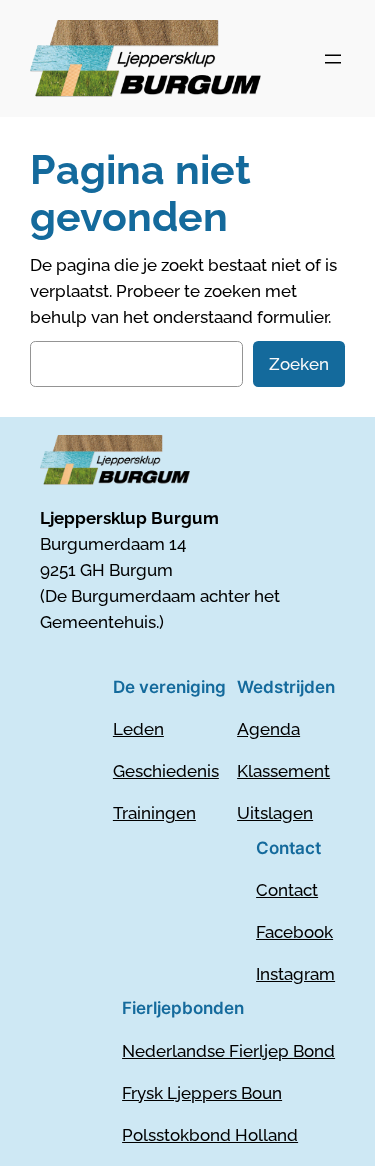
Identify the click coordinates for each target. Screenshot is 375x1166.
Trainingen (154, 813)
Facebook (294, 932)
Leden (138, 729)
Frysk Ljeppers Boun (202, 1093)
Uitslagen (275, 813)
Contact (287, 890)
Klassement (283, 771)
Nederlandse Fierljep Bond (228, 1051)
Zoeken (299, 364)
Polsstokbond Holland (210, 1135)
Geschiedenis (166, 771)
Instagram (295, 974)
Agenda (268, 729)
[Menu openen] (333, 59)
